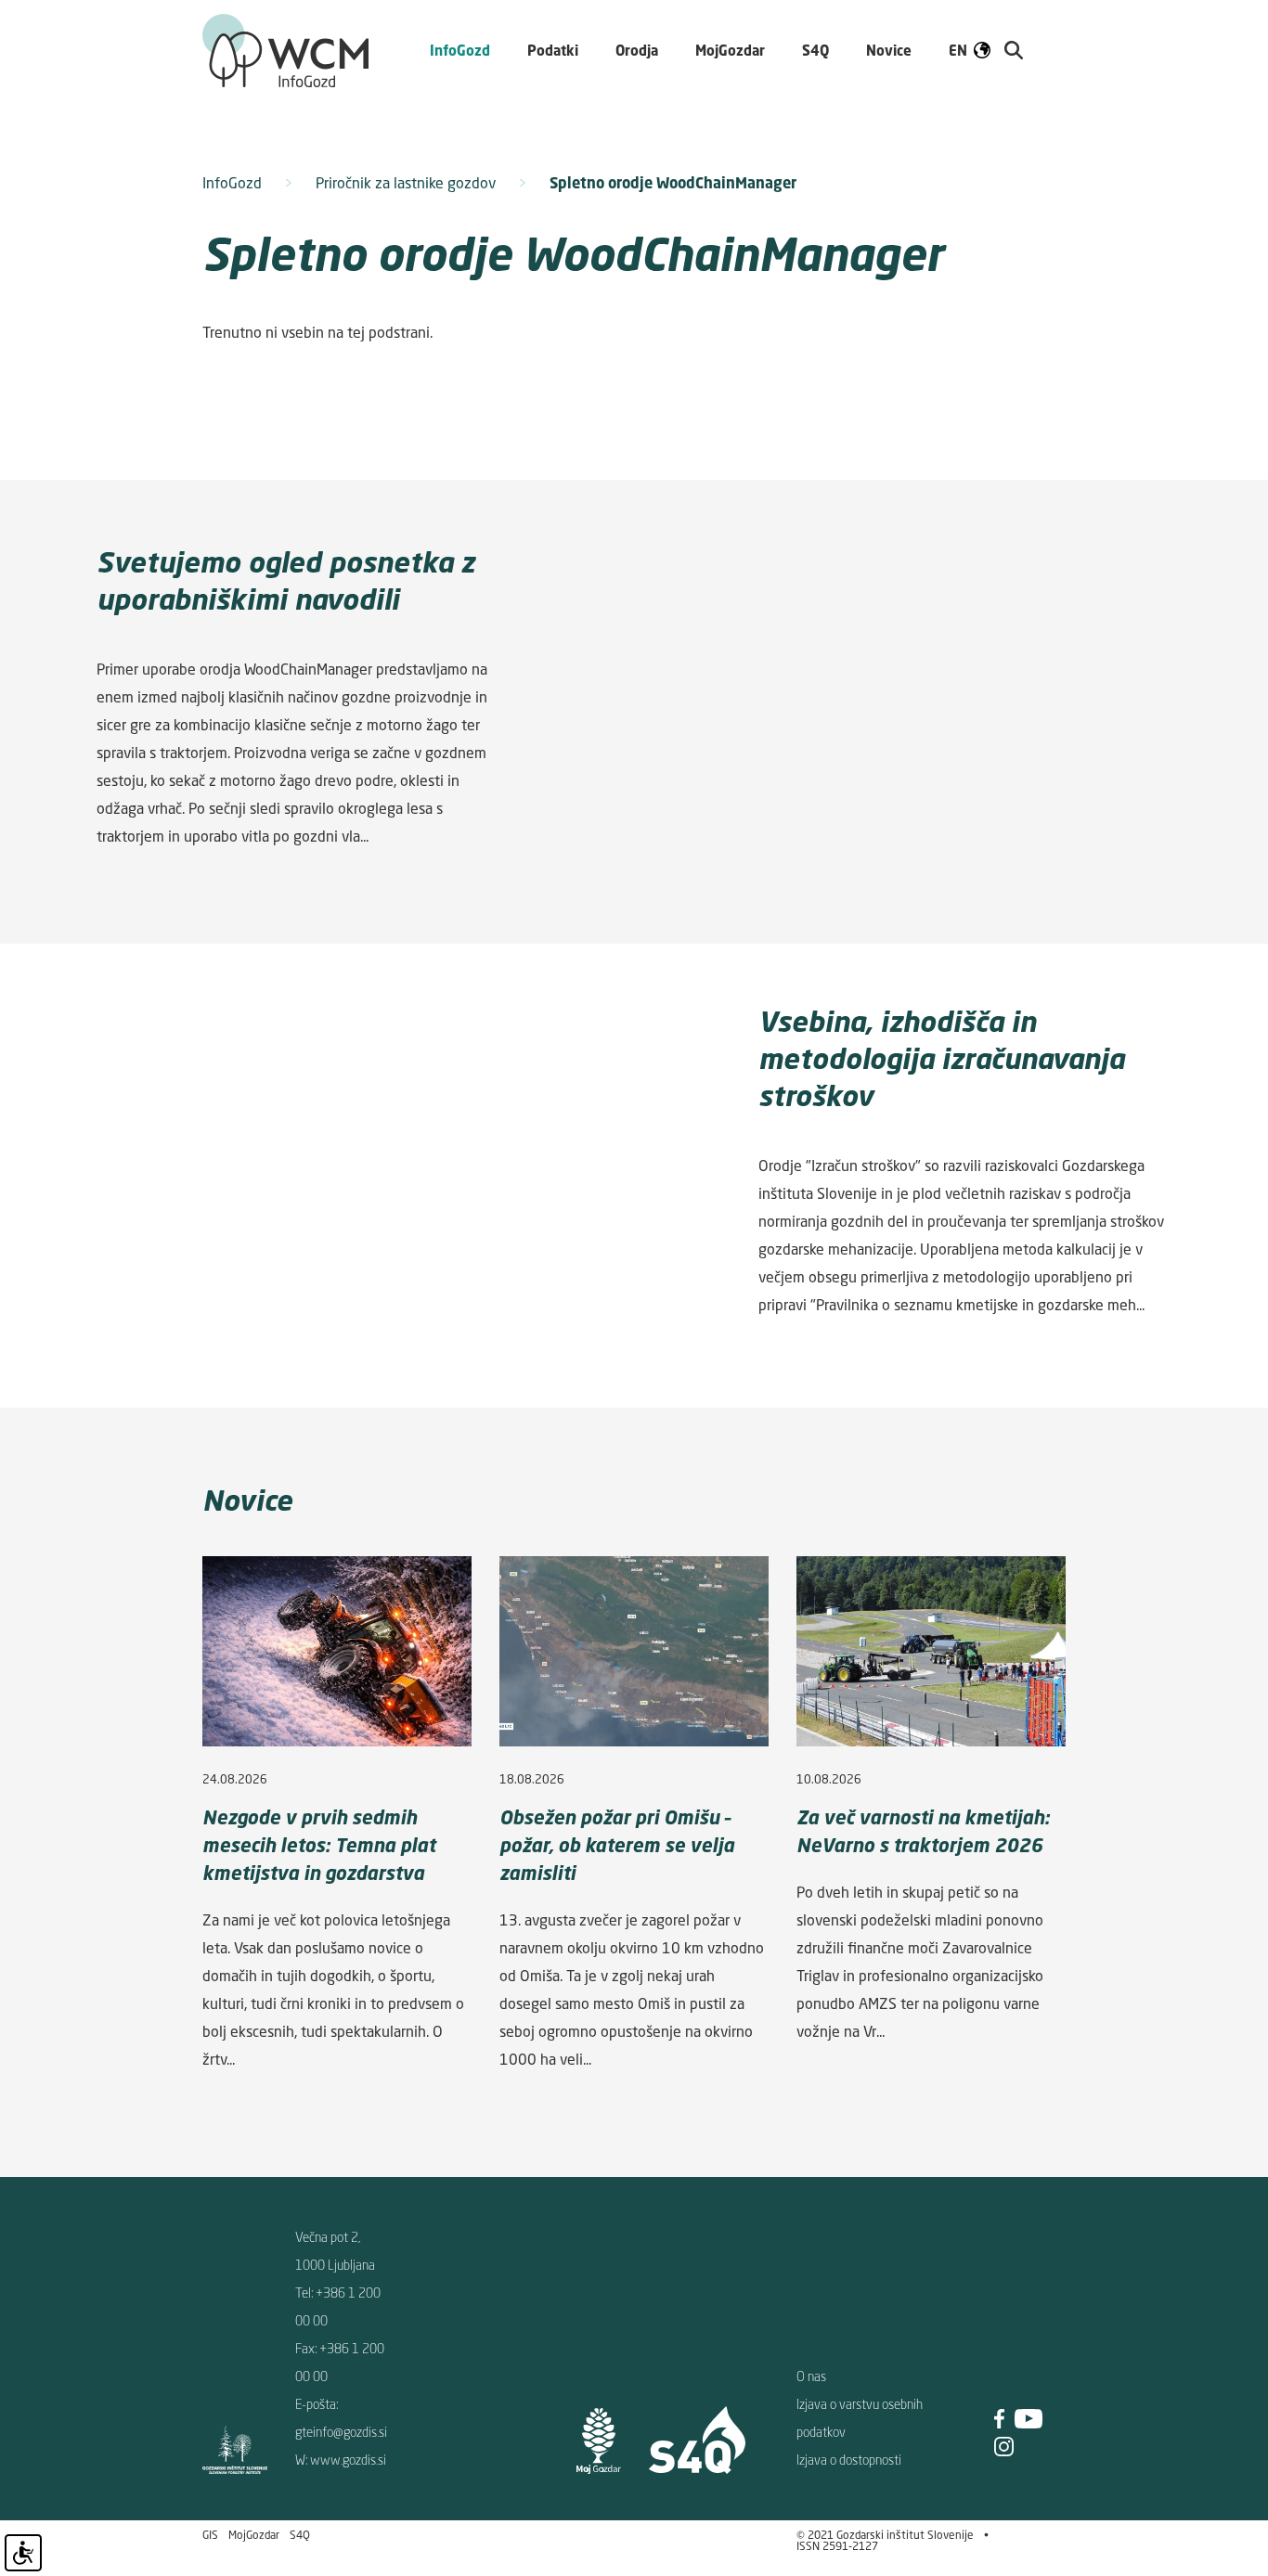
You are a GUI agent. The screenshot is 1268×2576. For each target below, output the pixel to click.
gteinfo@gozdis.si (341, 2432)
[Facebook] (999, 2417)
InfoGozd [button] (460, 50)
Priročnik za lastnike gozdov (406, 183)
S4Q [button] (815, 50)
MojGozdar (730, 50)
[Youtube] (1029, 2417)
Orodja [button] (637, 50)
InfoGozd (232, 183)
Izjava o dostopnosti (849, 2460)
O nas (811, 2376)
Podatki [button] (553, 50)
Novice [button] (889, 50)
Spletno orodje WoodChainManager (673, 183)
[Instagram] (1004, 2445)
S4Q (300, 2535)
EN (958, 50)
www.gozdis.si (348, 2460)
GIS (210, 2535)
